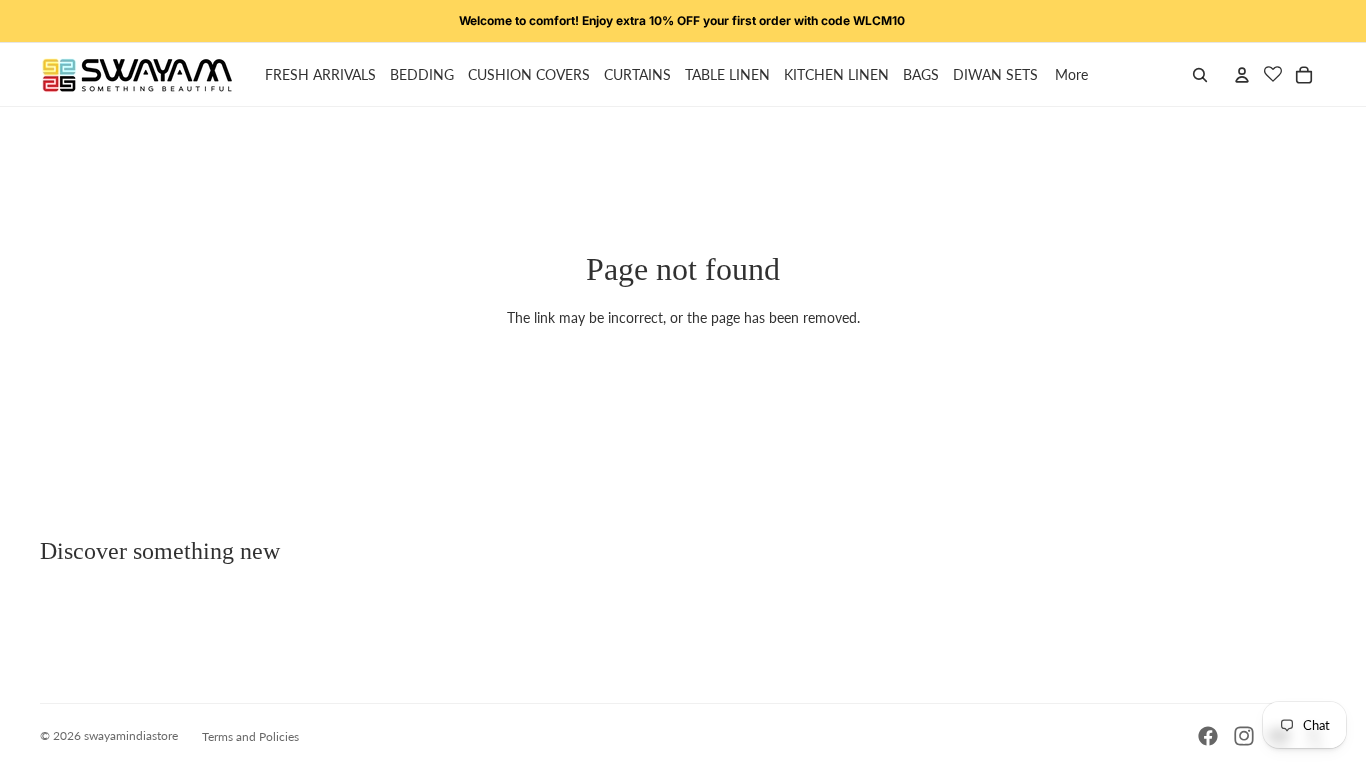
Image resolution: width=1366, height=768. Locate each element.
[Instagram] (1244, 736)
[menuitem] (1071, 75)
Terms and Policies (250, 736)
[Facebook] (1208, 736)
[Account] (1242, 75)
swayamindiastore (131, 735)
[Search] (1200, 75)
